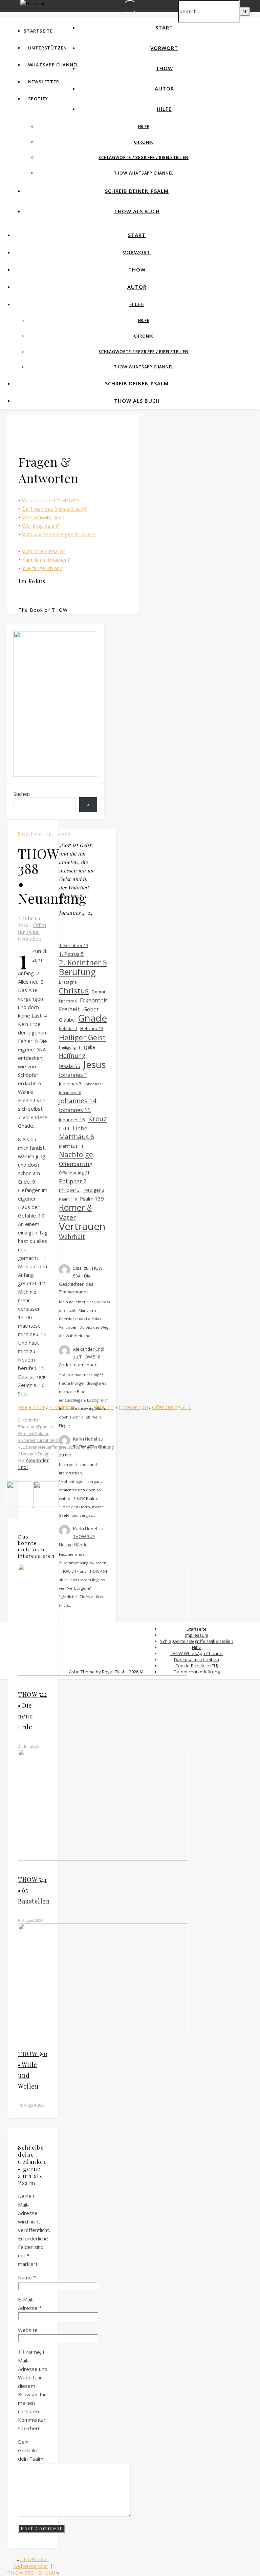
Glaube (67, 1020)
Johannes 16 (72, 1120)
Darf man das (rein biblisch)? (55, 509)
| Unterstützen (45, 48)
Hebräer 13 (92, 1028)
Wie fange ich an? (42, 568)
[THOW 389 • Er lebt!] (20, 1505)
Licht (64, 1128)
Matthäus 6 (77, 1137)
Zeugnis (45, 1454)
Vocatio (30, 1454)
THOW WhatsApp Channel (144, 173)
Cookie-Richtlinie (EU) (197, 1666)
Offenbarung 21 (74, 1173)
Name (27, 2277)
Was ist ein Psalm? (44, 551)
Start (164, 27)
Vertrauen (82, 1226)
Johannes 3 (70, 1084)
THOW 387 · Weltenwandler (31, 2562)
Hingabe (87, 1047)
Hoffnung (72, 1056)
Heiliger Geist (82, 1037)
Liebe (80, 1128)
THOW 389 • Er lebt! (31, 2573)
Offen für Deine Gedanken (32, 932)
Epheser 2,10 (133, 1407)
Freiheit (27, 1434)
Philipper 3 (69, 1190)
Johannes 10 (70, 1093)
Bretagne (68, 982)
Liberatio (31, 1447)
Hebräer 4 (68, 1029)
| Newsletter (41, 82)
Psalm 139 (92, 1199)
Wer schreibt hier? (43, 517)
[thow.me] (33, 3)
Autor (164, 88)
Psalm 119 (68, 1199)
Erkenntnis (94, 1000)
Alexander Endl (89, 1349)
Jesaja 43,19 (31, 1407)
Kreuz (97, 1119)
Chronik (144, 142)
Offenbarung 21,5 (172, 1407)
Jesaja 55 (70, 1066)
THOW (164, 68)
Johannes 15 (75, 1110)
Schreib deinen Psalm (137, 191)
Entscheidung (35, 834)
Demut (99, 992)
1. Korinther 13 (74, 945)
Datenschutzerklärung (197, 1672)
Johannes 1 (73, 1075)
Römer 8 (75, 1207)
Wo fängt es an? (41, 526)
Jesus (95, 1064)
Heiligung (67, 1047)
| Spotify (36, 99)
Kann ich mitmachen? (46, 560)
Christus (74, 991)
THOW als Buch (137, 211)
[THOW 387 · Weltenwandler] (46, 1505)
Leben (63, 834)
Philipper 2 (73, 1181)
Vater (68, 1217)
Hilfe (164, 109)
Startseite (38, 31)
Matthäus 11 (71, 1146)
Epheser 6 (68, 1001)
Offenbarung (76, 1164)
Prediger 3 (93, 1190)
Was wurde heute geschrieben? (59, 534)
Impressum (197, 1635)
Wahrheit (72, 1237)
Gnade (27, 1440)
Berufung (29, 1427)
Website (28, 2330)
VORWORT (164, 48)
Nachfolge (76, 1155)
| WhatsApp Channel (51, 65)
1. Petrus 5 (71, 954)
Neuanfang (50, 1447)
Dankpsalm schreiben (197, 1659)
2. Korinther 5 (83, 962)
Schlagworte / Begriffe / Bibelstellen (144, 157)
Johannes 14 (78, 1101)
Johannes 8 (94, 1084)
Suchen (22, 794)
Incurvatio (43, 1440)
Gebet (91, 1009)
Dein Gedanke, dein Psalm (31, 2450)
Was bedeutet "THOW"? (51, 500)
